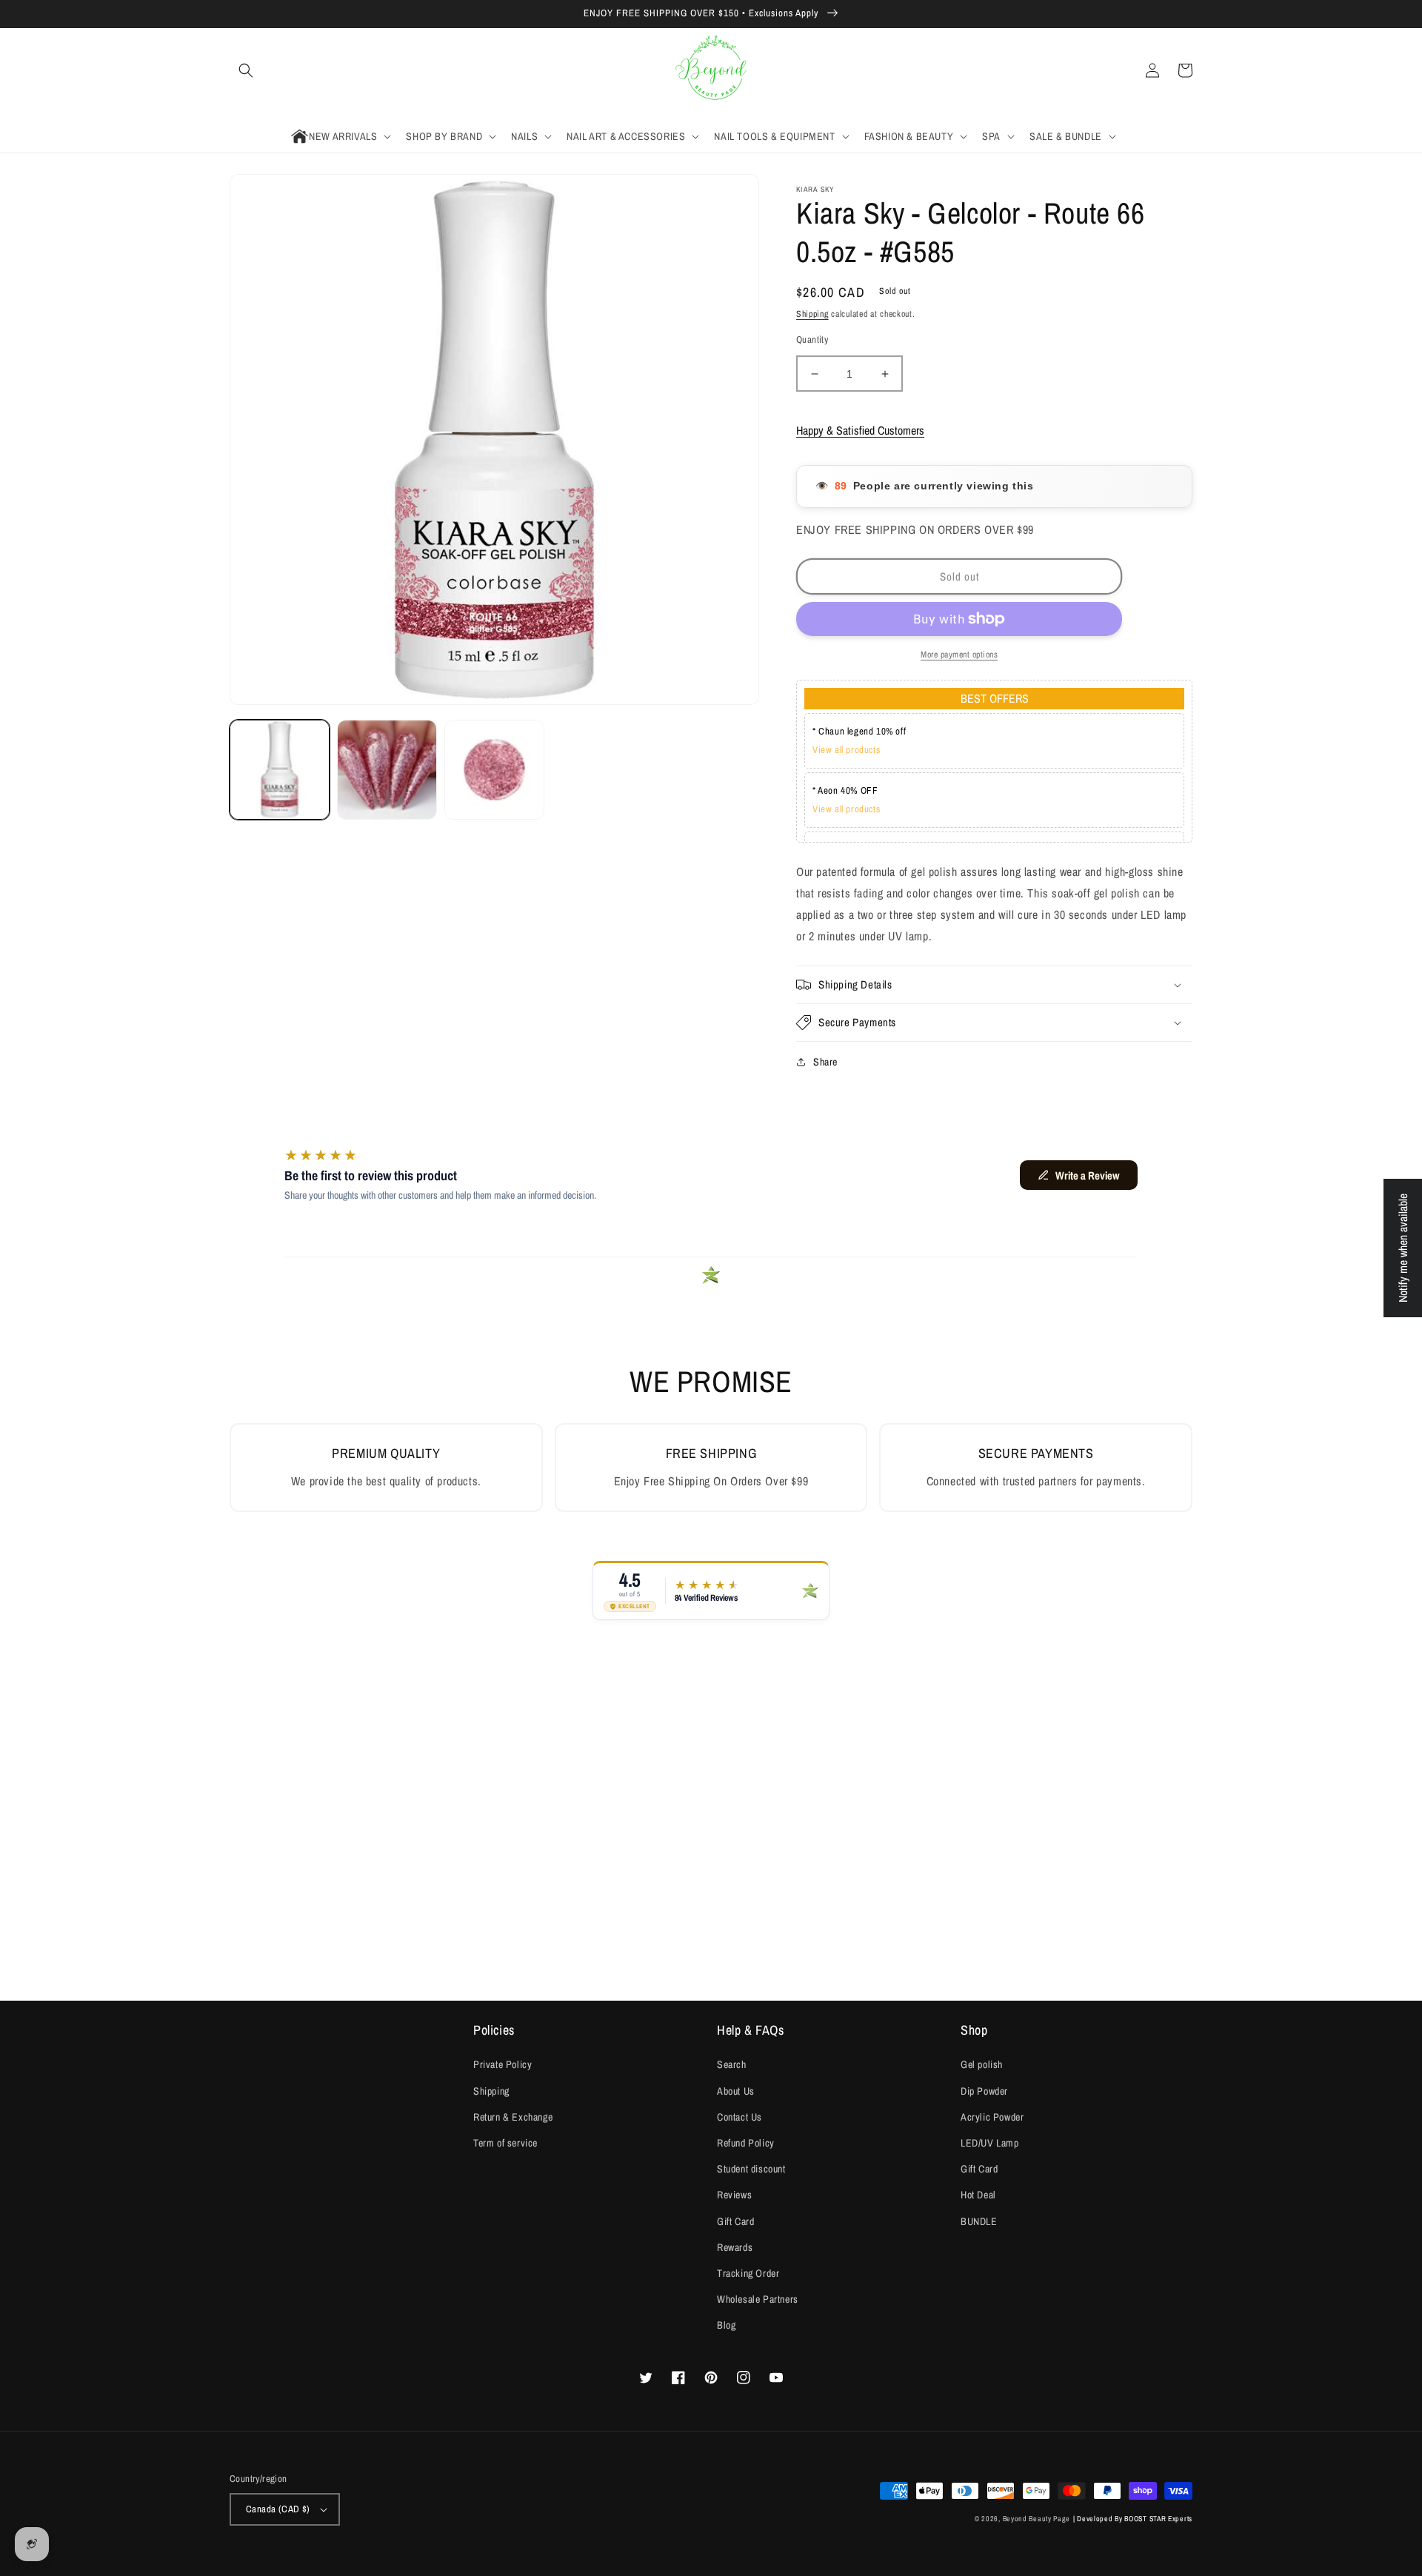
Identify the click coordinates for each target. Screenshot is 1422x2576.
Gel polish (982, 2064)
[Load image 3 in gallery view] (494, 770)
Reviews (734, 2195)
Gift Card (735, 2221)
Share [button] (825, 1062)
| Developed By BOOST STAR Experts (1133, 2519)
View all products (846, 750)
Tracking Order (748, 2273)
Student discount (751, 2169)
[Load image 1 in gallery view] (280, 770)
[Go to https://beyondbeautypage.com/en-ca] (711, 71)
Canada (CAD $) (278, 2509)
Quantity (812, 339)
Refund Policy (746, 2143)
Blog (726, 2325)
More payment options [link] (959, 655)
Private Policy (503, 2064)
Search (732, 2064)
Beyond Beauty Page (1037, 2519)
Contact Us (740, 2117)
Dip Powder (984, 2091)
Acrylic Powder (992, 2117)
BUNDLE (979, 2221)
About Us (736, 2091)
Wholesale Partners (758, 2299)
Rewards (735, 2247)
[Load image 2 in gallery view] (387, 770)
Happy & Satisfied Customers (860, 430)
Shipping (812, 314)
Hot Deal (978, 2195)
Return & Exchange (513, 2117)
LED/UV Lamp (990, 2143)
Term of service (505, 2143)
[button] (246, 70)
